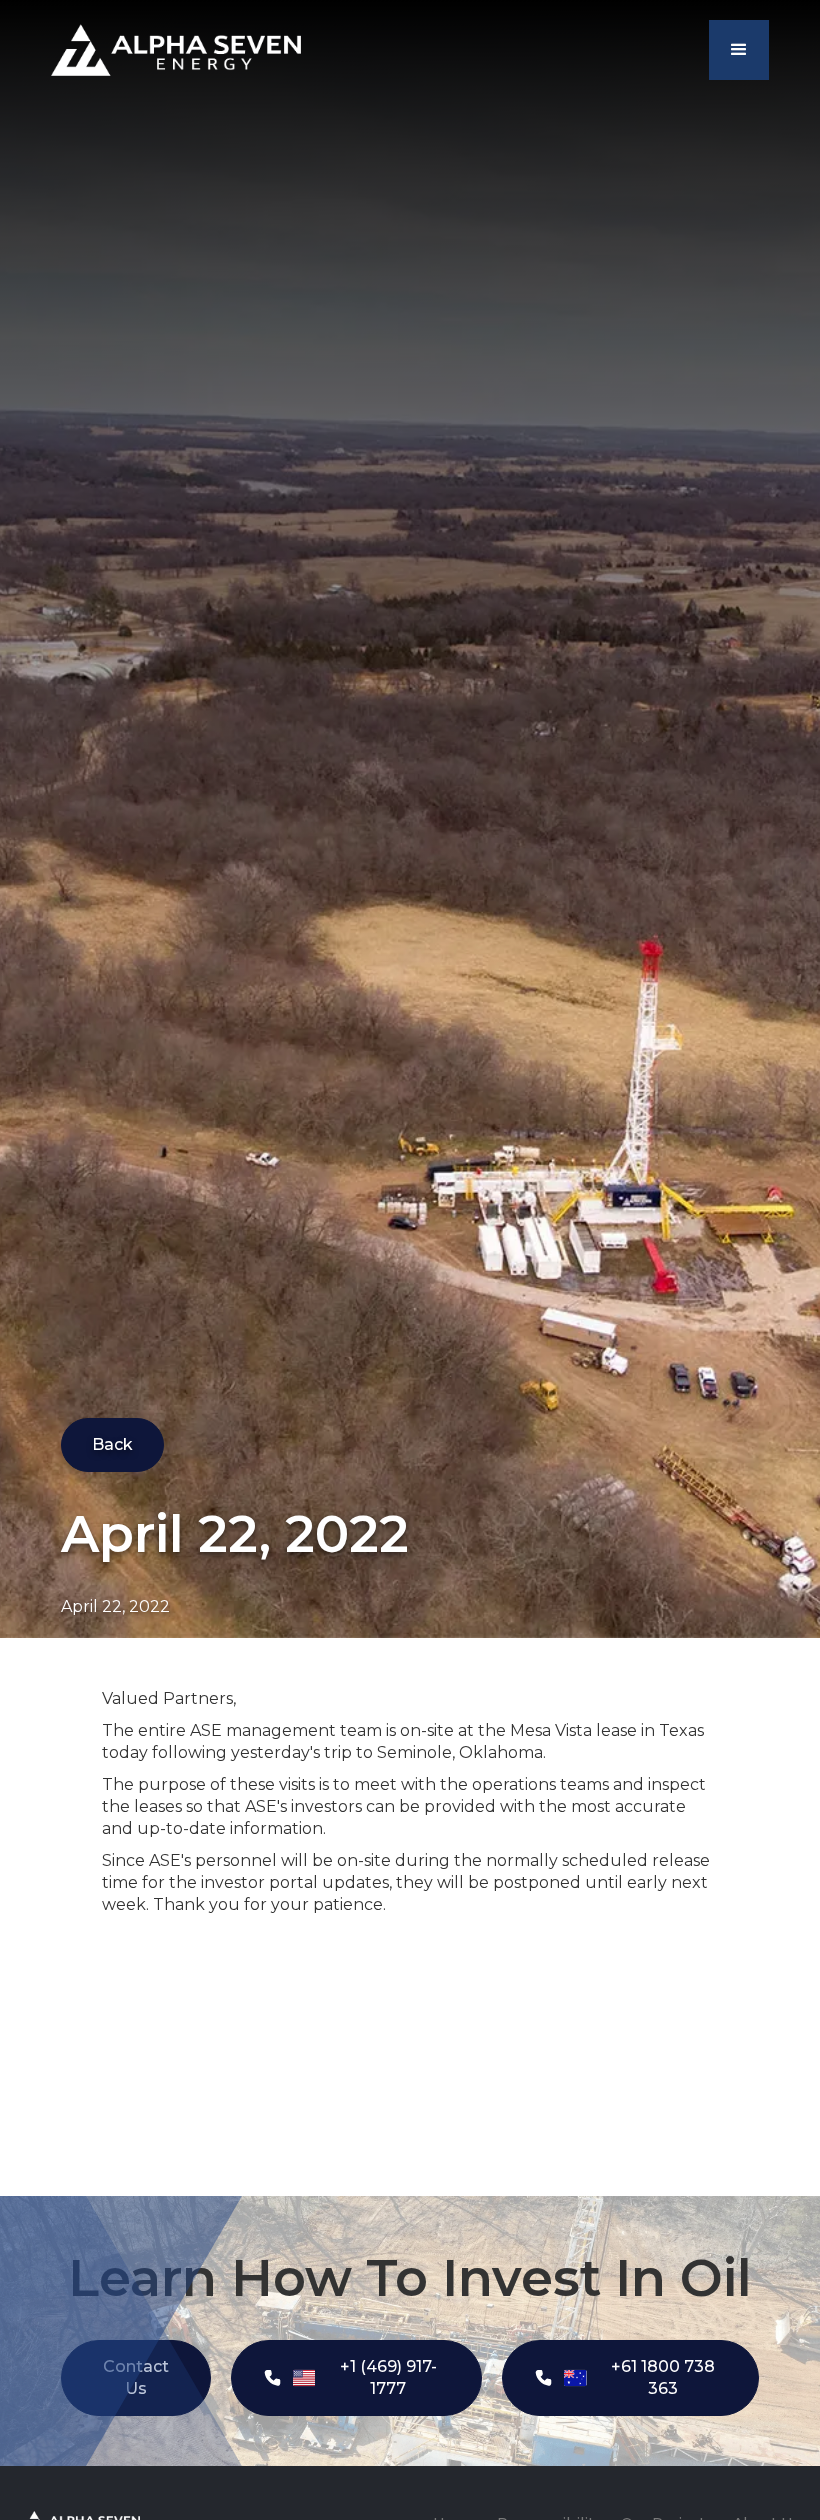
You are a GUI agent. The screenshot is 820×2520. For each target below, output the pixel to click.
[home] (176, 50)
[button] (739, 50)
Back (112, 1444)
